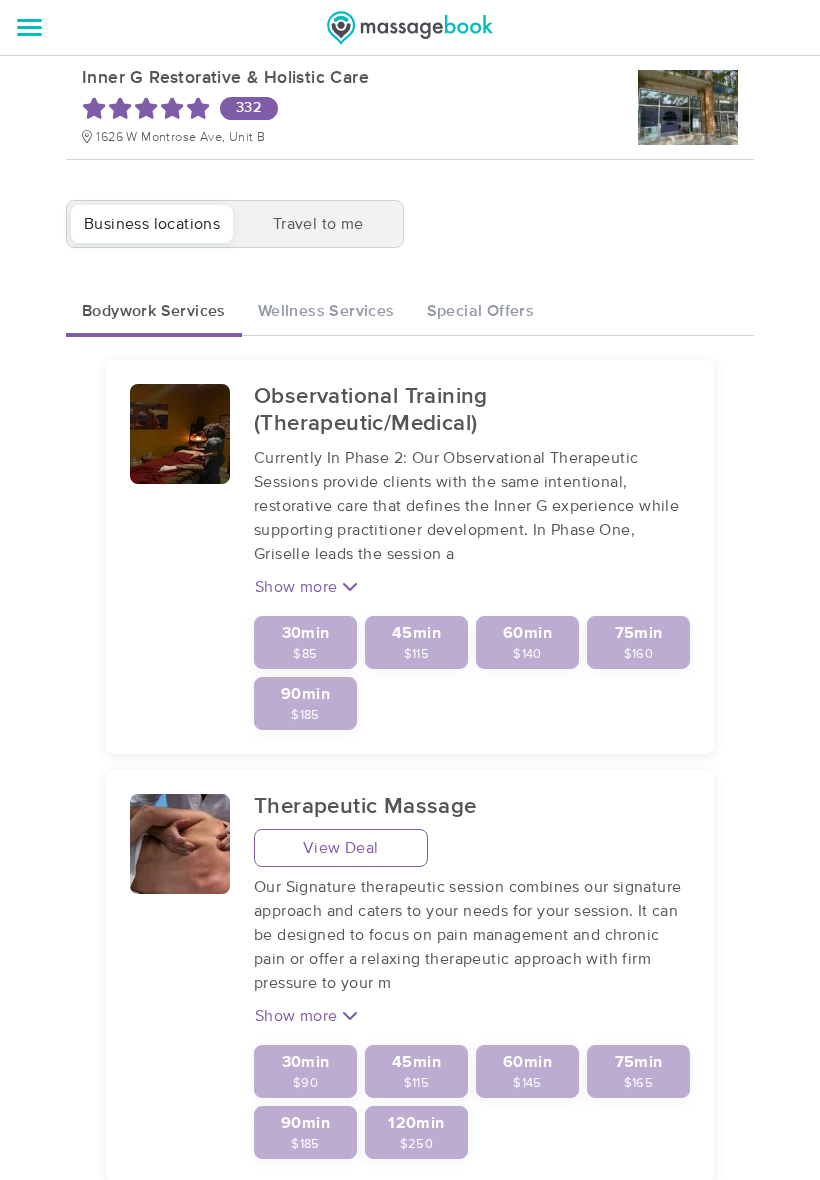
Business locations (152, 224)
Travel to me (318, 224)
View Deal (341, 848)
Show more (298, 587)
